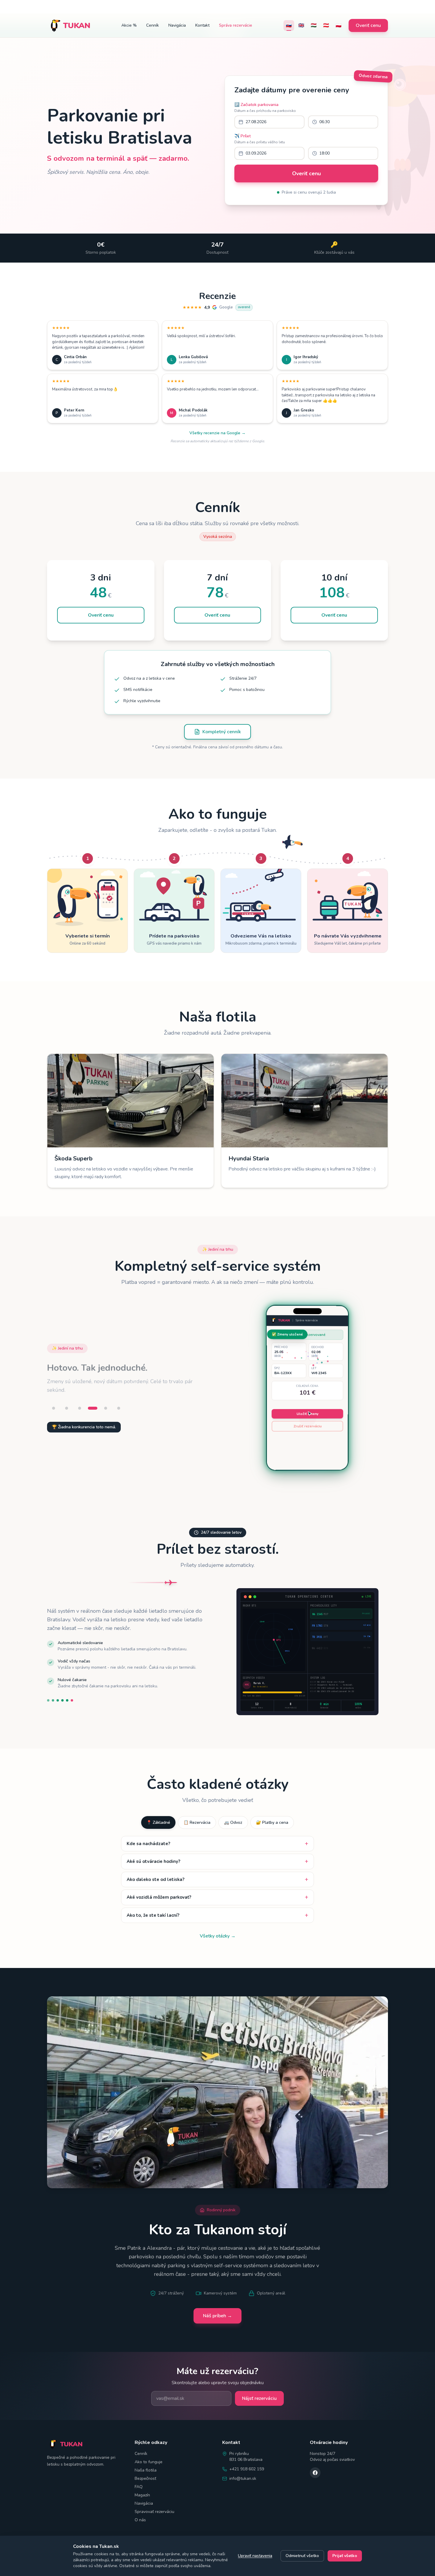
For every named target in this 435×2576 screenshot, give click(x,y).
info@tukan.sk (243, 2478)
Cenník (153, 25)
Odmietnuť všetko (302, 2556)
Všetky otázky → (218, 1936)
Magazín (142, 2495)
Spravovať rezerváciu (154, 2512)
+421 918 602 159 (247, 2469)
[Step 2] (67, 1408)
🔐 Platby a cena (272, 1822)
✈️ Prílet (243, 136)
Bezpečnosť (145, 2478)
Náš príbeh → (217, 2316)
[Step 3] (80, 1408)
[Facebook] (315, 2473)
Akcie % (129, 25)
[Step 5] (106, 1408)
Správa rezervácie (236, 25)
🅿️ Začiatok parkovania (256, 105)
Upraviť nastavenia (255, 2556)
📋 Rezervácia (197, 1822)
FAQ (139, 2487)
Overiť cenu (368, 25)
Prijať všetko (345, 2556)
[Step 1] (54, 1408)
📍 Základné (158, 1822)
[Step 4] (93, 1408)
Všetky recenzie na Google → (217, 433)
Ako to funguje (149, 2462)
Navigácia (177, 25)
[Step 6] (119, 1408)
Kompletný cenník (222, 732)
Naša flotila (146, 2470)
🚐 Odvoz (233, 1822)
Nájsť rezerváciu (259, 2398)
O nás (140, 2520)
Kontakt (202, 25)
